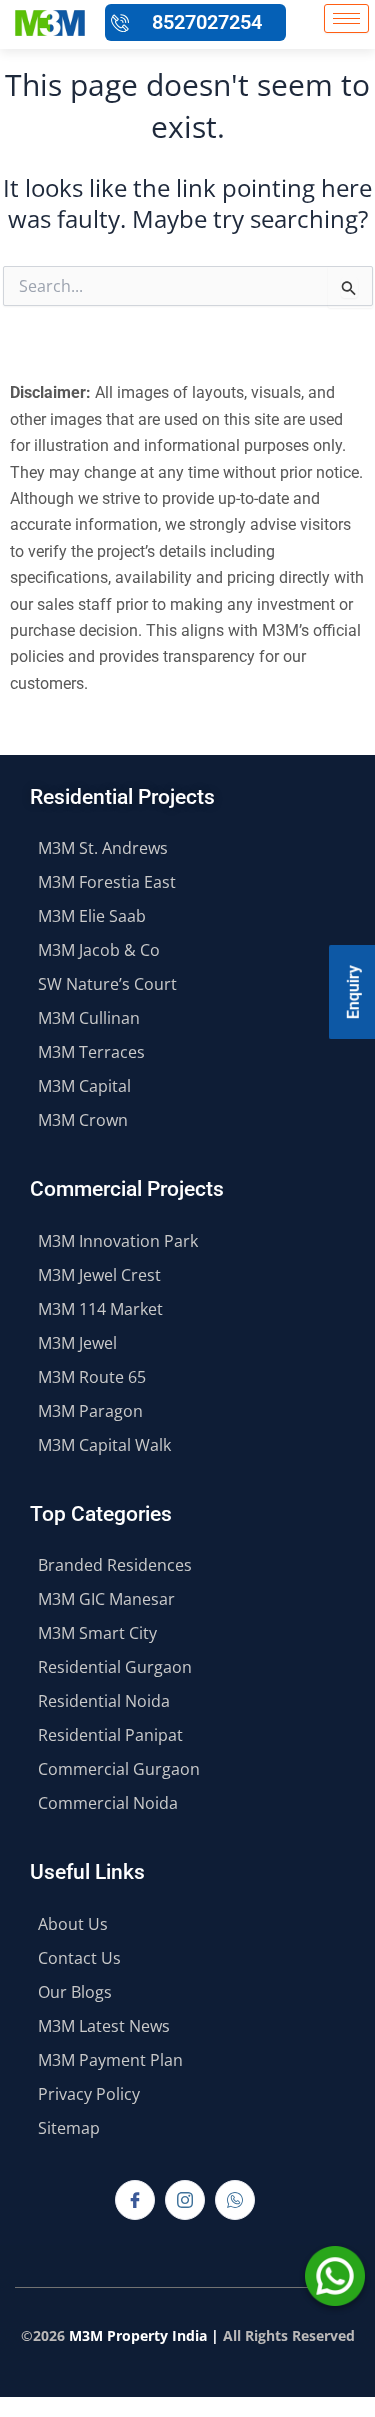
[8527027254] (120, 23)
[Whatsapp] (235, 2200)
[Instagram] (185, 2200)
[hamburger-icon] (346, 18)
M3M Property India (138, 2335)
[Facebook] (135, 2200)
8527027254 (207, 22)
